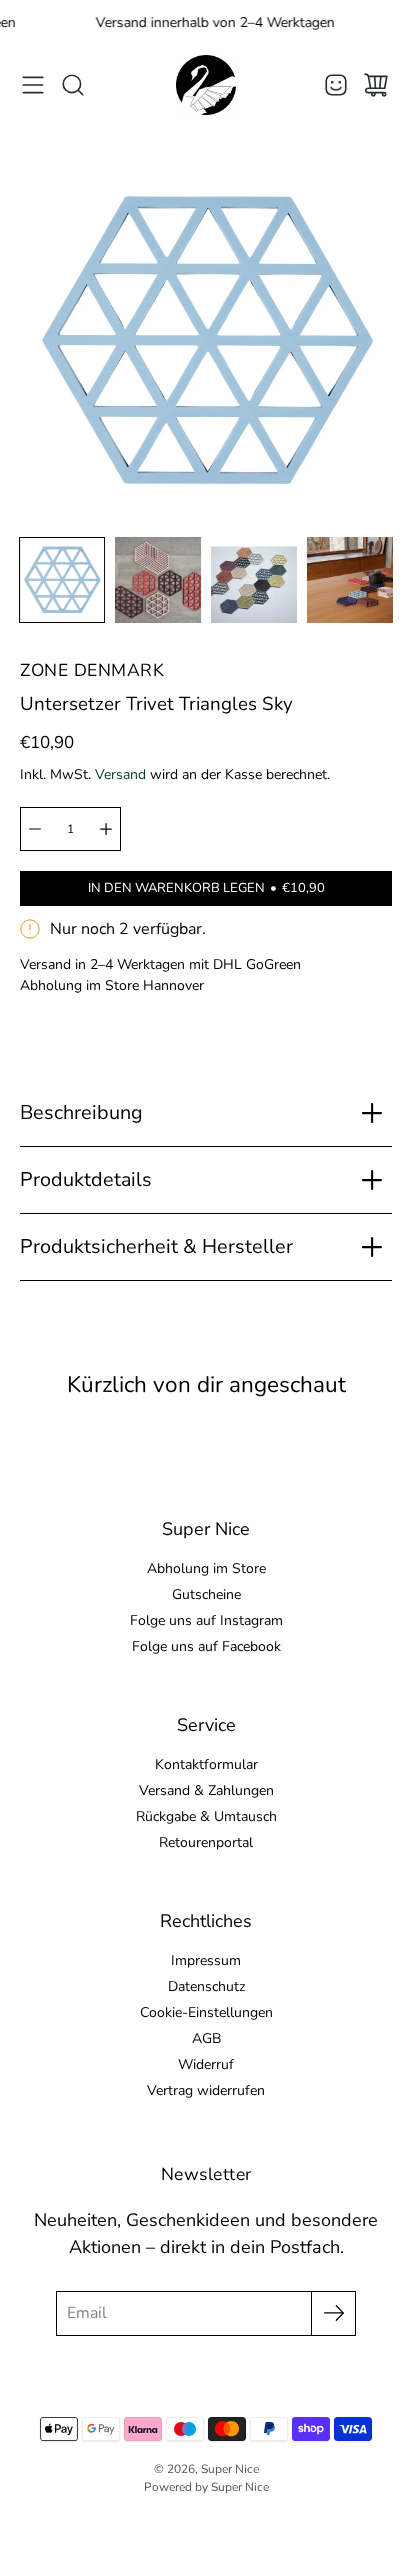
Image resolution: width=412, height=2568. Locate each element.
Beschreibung (81, 1112)
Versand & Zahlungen (206, 1790)
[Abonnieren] (333, 2313)
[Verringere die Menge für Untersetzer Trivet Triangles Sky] (35, 829)
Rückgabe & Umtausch (206, 1816)
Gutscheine (206, 1594)
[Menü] (33, 85)
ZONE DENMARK (92, 670)
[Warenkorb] (376, 85)
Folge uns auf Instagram (206, 1620)
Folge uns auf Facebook (206, 1646)
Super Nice (230, 2469)
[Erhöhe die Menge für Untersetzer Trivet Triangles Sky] (106, 829)
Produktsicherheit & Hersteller (156, 1246)
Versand (120, 774)
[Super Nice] (206, 85)
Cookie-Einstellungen (206, 2012)
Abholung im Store (206, 1568)
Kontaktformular (206, 1764)
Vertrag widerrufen (206, 2090)
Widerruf (206, 2064)
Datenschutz (206, 1986)
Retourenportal (206, 1842)
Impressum (206, 1960)
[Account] (336, 85)
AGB (206, 2038)
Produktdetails (86, 1179)
